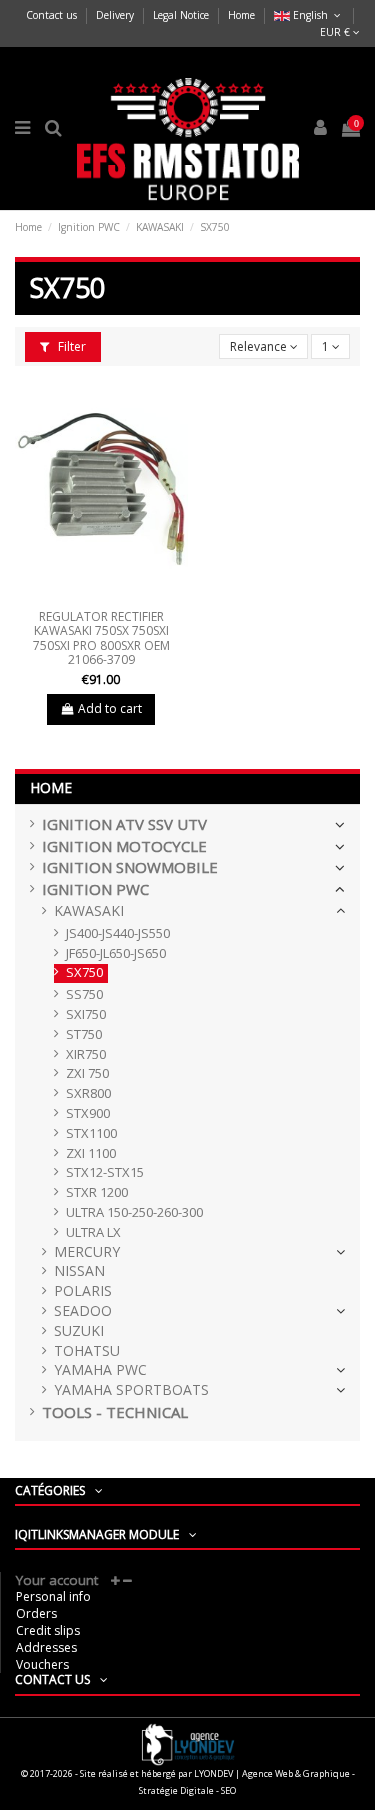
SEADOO (83, 1311)
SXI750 (86, 1014)
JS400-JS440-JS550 (118, 933)
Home (241, 15)
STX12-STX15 (105, 1172)
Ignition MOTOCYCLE (124, 846)
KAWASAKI (89, 911)
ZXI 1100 (91, 1153)
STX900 (88, 1113)
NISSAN (79, 1271)
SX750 (84, 972)
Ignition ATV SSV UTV (124, 824)
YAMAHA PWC (100, 1370)
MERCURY (87, 1252)
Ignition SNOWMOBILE (130, 867)
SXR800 (88, 1093)
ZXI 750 (87, 1073)
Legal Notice (182, 15)
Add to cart (110, 708)
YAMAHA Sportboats (131, 1390)
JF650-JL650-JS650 (116, 953)
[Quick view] (101, 595)
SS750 (84, 994)
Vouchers (42, 1664)
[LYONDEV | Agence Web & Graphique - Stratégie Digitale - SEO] (188, 1743)
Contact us (53, 15)
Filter (70, 346)
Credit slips (48, 1630)
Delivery (116, 15)
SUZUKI (79, 1331)
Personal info (53, 1596)
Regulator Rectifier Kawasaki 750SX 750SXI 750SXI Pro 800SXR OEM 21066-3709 (101, 638)
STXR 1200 (97, 1192)
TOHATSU (87, 1351)
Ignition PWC (95, 889)
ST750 (84, 1034)
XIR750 (86, 1054)
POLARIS (83, 1291)
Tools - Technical (115, 1412)
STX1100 (91, 1133)
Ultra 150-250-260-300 (134, 1212)
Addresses (46, 1647)
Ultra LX (93, 1232)
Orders (36, 1613)
